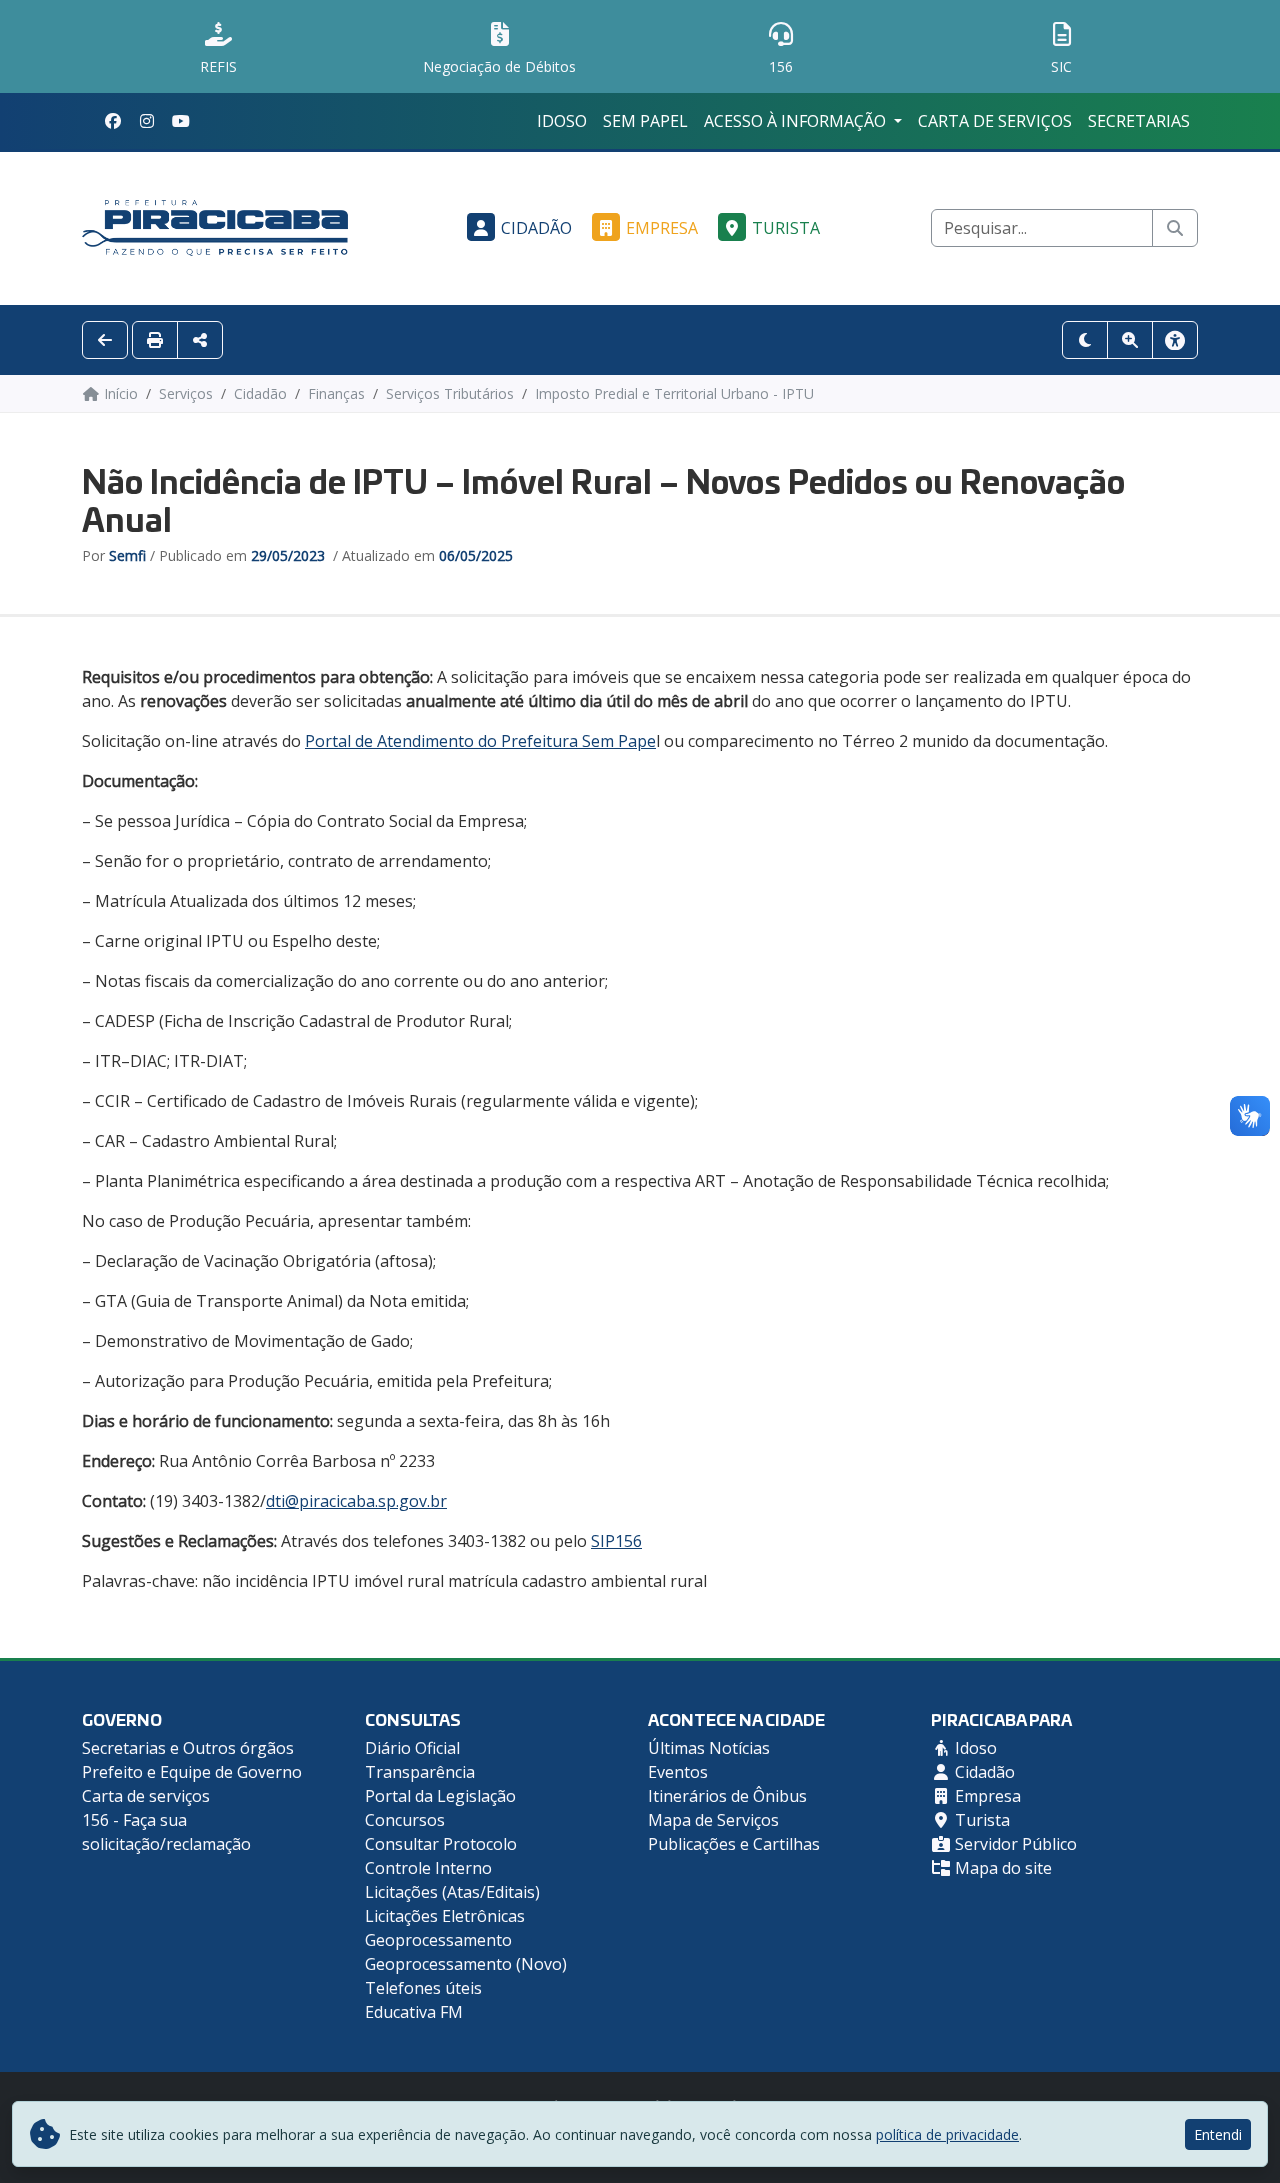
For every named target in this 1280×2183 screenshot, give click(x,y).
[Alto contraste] (1085, 340)
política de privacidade (947, 2134)
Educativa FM (414, 2012)
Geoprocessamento (438, 1940)
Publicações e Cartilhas (734, 1844)
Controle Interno (428, 1868)
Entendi (1218, 2134)
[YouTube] (181, 121)
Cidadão (536, 228)
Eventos (678, 1772)
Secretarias (1139, 121)
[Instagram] (147, 121)
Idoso (562, 121)
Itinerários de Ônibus (727, 1796)
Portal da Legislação (440, 1796)
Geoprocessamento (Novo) (466, 1964)
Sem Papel (645, 121)
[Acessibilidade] (1175, 340)
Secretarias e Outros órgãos (188, 1748)
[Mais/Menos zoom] (1130, 340)
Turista (786, 228)
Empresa (662, 228)
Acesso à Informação (797, 121)
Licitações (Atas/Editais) (452, 1892)
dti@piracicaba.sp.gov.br (356, 1501)
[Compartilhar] (200, 340)
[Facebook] (113, 121)
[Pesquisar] (1175, 228)
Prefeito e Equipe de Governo (192, 1772)
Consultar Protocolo (441, 1844)
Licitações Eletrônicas (445, 1916)
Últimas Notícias (709, 1748)
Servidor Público (1014, 1844)
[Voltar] (105, 340)
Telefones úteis (423, 1988)
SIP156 (616, 1541)
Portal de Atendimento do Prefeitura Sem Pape (480, 741)
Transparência (420, 1772)
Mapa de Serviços (713, 1820)
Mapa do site (1001, 1868)
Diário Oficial (412, 1748)
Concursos (405, 1820)
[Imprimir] (155, 340)
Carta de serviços (995, 121)
